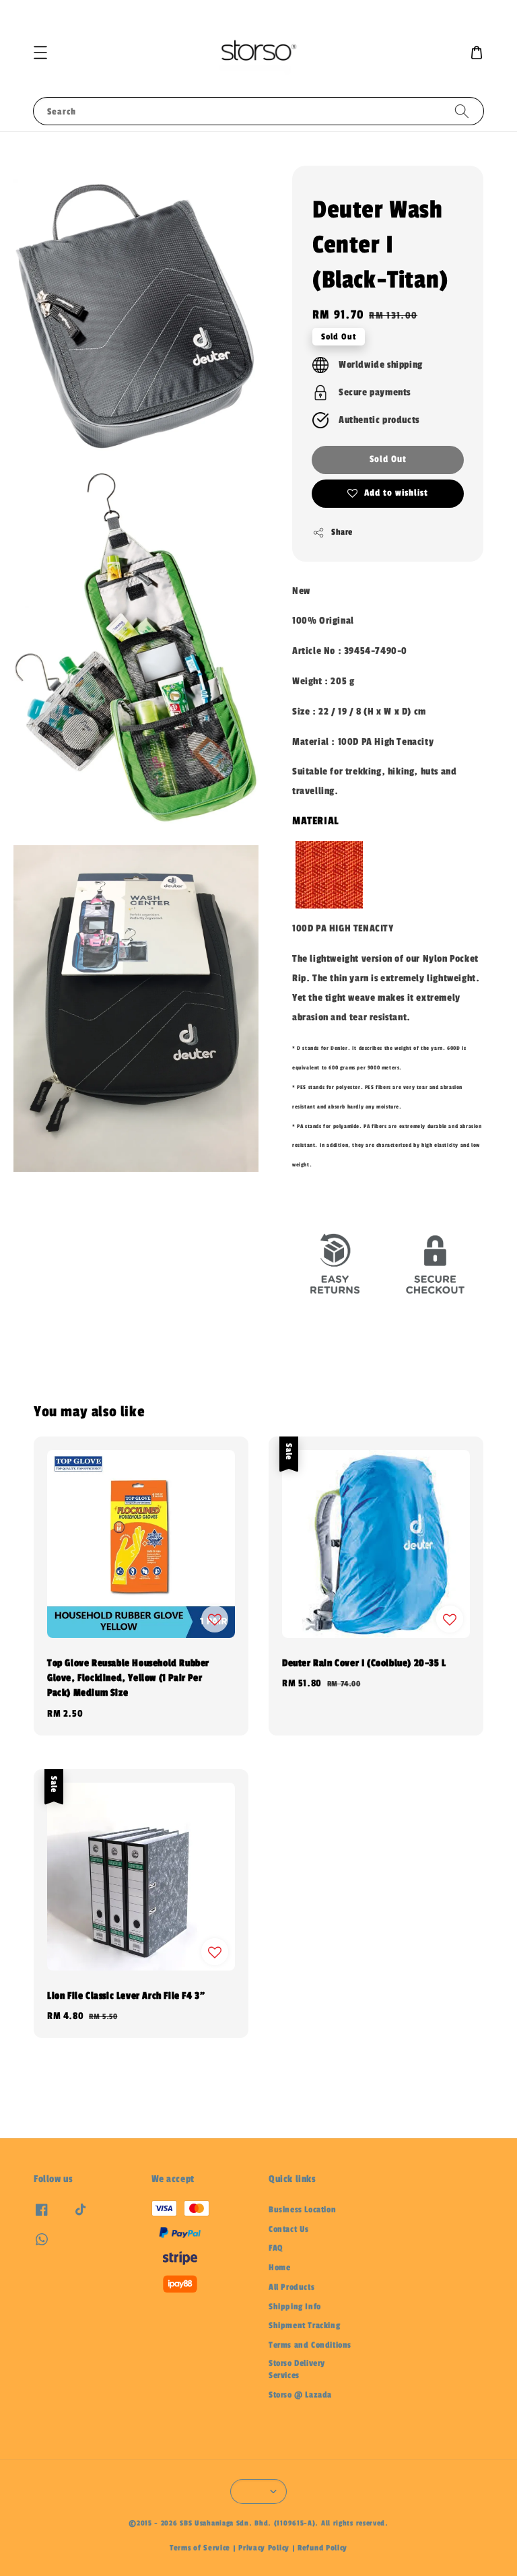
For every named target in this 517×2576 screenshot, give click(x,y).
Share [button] (342, 532)
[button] (40, 53)
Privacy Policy (264, 2548)
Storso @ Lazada (300, 2395)
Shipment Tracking (304, 2325)
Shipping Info (295, 2307)
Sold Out (388, 459)
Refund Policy (322, 2548)
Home (279, 2268)
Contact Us (289, 2229)
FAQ (276, 2248)
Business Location (302, 2210)
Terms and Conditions (310, 2345)
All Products (291, 2287)
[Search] (462, 111)
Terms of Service (200, 2548)
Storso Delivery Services (297, 2369)
